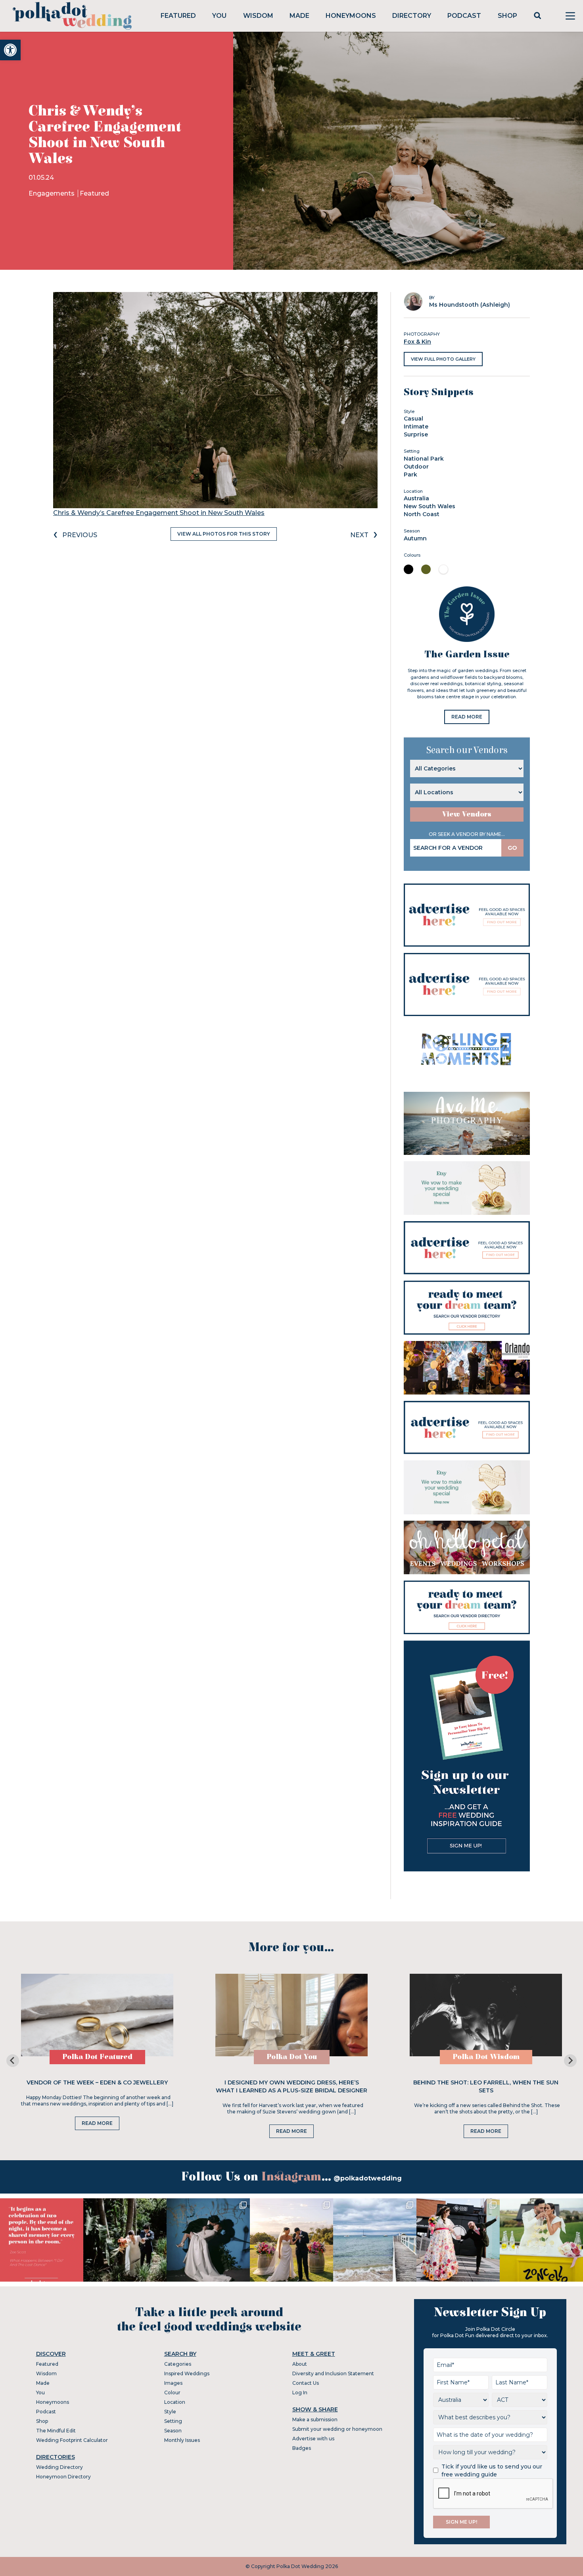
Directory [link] (412, 16)
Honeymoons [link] (351, 16)
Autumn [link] (415, 538)
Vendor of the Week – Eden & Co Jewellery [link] (97, 2082)
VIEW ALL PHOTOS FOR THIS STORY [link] (224, 534)
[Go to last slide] (13, 2061)
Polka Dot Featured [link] (97, 2057)
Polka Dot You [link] (292, 2057)
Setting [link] (173, 2421)
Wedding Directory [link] (59, 2467)
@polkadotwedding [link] (368, 2178)
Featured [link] (178, 16)
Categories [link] (178, 2364)
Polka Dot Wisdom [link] (486, 2057)
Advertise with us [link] (313, 2439)
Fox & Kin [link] (417, 342)
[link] (10, 50)
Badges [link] (302, 2448)
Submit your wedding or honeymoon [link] (337, 2429)
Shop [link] (507, 16)
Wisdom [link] (258, 16)
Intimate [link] (416, 426)
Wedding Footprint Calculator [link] (72, 2440)
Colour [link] (172, 2393)
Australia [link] (416, 498)
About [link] (300, 2364)
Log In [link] (300, 2393)
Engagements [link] (52, 193)
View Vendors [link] (467, 814)
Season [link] (173, 2431)
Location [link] (175, 2402)
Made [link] (299, 16)
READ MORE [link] (467, 717)
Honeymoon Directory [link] (63, 2477)
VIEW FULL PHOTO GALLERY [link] (443, 359)
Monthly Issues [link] (182, 2440)
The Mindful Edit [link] (56, 2431)
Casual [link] (413, 419)
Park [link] (410, 474)
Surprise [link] (416, 434)
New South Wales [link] (430, 506)
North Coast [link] (422, 514)
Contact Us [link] (306, 2383)
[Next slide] (570, 2061)
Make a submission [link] (315, 2419)
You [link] (219, 16)
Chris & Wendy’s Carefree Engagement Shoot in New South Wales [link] (159, 513)
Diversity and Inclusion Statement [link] (333, 2373)
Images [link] (173, 2383)
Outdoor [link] (416, 467)
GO (512, 848)
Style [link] (170, 2412)
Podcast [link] (464, 16)
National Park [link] (424, 459)
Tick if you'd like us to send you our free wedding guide (492, 2470)
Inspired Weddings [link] (187, 2373)
